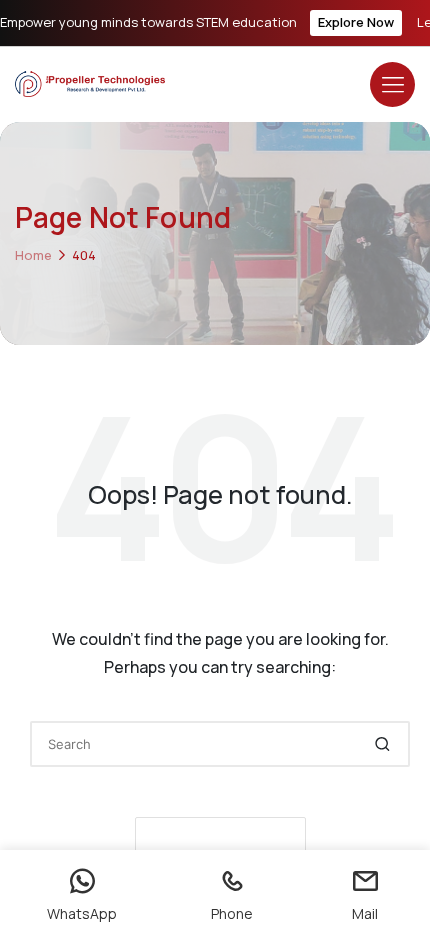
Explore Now (356, 22)
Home (33, 255)
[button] (382, 744)
